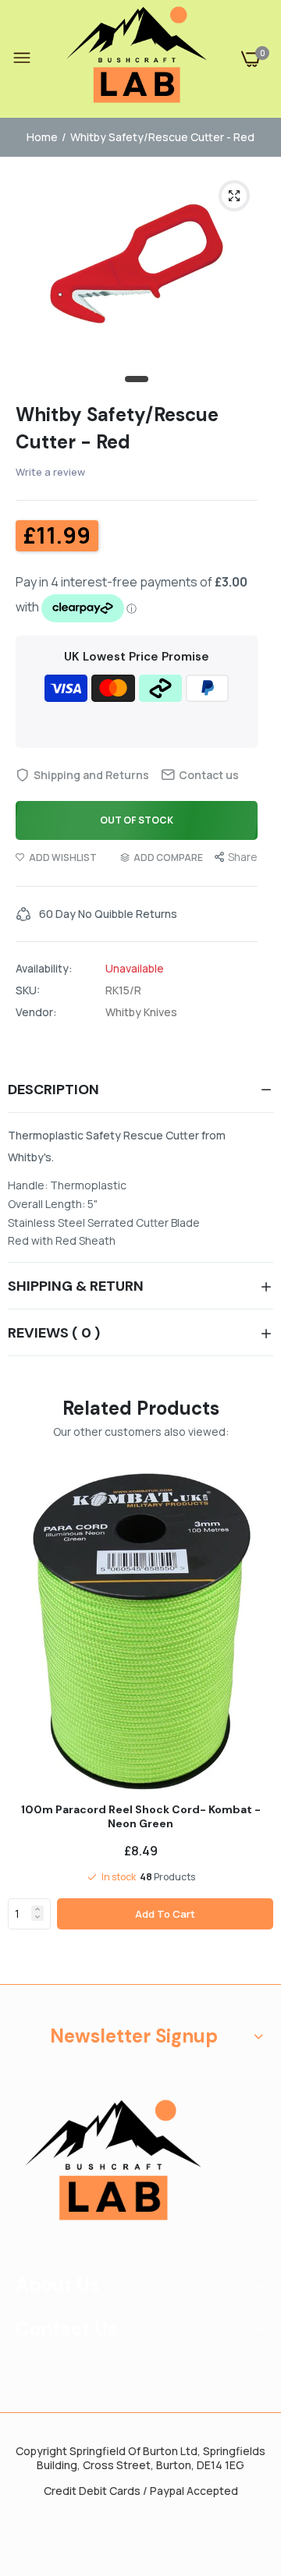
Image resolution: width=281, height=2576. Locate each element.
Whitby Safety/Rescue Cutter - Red (117, 428)
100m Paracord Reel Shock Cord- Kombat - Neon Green (141, 1816)
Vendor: (36, 1012)
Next (254, 1723)
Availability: (44, 969)
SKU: (28, 990)
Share (243, 857)
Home (42, 137)
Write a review (50, 472)
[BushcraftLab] (137, 59)
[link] (37, 1909)
